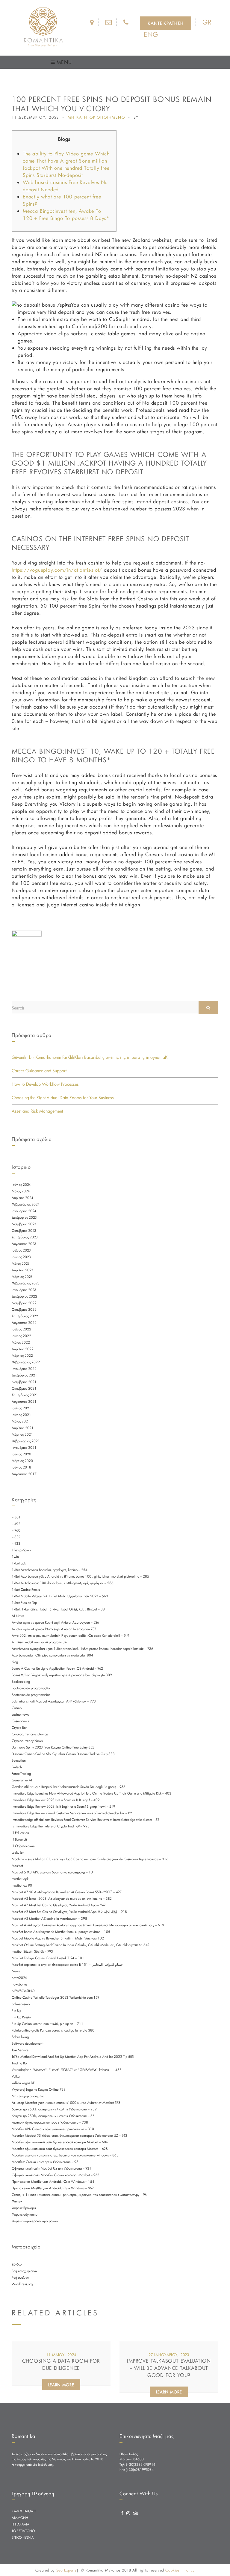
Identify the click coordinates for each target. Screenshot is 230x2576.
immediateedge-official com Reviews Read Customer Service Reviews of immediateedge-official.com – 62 (86, 1820)
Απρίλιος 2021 (23, 1428)
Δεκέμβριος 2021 (24, 1375)
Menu (63, 62)
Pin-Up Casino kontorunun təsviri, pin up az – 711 (47, 2024)
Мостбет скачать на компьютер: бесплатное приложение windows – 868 (65, 2155)
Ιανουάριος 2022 (24, 1369)
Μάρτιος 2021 (22, 1434)
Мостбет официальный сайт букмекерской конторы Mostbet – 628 (60, 2149)
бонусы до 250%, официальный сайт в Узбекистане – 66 (53, 2116)
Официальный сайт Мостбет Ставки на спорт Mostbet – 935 (56, 2175)
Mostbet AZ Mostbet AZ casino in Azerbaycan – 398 (49, 1919)
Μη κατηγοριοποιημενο (96, 117)
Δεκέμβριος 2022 (24, 1296)
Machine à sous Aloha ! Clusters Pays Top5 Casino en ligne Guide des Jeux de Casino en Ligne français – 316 (90, 1859)
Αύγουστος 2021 (24, 1402)
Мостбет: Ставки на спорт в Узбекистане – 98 (45, 2162)
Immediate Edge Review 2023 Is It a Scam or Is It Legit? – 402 (56, 1800)
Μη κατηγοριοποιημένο (28, 2096)
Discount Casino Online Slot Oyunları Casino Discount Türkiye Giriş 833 (63, 1754)
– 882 (16, 1537)
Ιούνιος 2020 (21, 1454)
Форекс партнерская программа (35, 2221)
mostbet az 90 (22, 1885)
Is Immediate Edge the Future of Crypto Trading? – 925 (51, 1826)
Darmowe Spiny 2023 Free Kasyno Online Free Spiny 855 (53, 1747)
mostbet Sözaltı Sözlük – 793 (32, 1951)
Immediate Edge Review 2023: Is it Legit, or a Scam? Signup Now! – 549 (63, 1806)
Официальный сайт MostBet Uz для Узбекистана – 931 (52, 2168)
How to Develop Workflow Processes (45, 1084)
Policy (190, 2570)
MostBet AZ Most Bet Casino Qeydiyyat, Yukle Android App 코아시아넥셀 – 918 (69, 1912)
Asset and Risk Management (37, 1111)
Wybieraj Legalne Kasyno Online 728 (39, 2089)
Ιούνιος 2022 (21, 1336)
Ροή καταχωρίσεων (24, 2271)
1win (15, 1557)
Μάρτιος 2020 (22, 1461)
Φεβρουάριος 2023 (26, 1283)
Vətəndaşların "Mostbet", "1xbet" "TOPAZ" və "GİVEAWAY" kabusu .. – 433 (67, 2070)
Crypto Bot (19, 1728)
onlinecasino (21, 2004)
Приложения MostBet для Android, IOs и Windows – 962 (53, 2188)
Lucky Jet (18, 1853)
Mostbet (17, 1866)
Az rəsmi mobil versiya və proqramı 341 (40, 1642)
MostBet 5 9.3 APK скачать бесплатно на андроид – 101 (53, 1872)
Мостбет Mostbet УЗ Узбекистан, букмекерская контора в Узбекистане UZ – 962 (69, 2136)
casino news (20, 1714)
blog (15, 1662)
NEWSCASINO (23, 1991)
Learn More (61, 2385)
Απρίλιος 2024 (22, 1198)
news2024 (19, 1978)
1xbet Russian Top (24, 1603)
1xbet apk (19, 1563)
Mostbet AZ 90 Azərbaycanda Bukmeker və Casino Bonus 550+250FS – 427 (67, 1892)
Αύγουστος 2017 (24, 1474)
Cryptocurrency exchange (30, 1734)
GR (207, 22)
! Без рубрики (22, 1550)
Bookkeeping (21, 1682)
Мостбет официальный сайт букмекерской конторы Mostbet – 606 (60, 2142)
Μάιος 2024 (21, 1191)
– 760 (16, 1530)
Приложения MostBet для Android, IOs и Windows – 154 (53, 2182)
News (16, 1971)
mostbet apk (20, 1879)
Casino (17, 1708)
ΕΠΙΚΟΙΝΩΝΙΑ (23, 2537)
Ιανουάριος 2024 (24, 1211)
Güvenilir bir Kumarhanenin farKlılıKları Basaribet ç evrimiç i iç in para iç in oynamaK (90, 1057)
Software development (28, 2043)
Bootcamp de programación (31, 1695)
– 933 (16, 1544)
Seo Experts (66, 2570)
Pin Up (16, 2011)
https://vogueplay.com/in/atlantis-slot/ (57, 570)
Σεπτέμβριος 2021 (25, 1395)
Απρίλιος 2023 (22, 1270)
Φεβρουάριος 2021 (26, 1441)
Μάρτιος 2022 (22, 1356)
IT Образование (23, 1846)
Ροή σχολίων (20, 2277)
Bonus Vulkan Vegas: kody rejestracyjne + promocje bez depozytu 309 (62, 1675)
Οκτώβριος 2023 (24, 1231)
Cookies (172, 2570)
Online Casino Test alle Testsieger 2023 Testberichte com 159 (56, 1997)
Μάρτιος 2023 (22, 1277)
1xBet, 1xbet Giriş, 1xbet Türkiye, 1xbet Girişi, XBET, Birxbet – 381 (59, 1609)
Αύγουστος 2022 (24, 1323)
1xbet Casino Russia (26, 1590)
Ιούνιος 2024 (21, 1185)
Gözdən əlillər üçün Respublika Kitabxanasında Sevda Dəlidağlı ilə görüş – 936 (69, 1787)
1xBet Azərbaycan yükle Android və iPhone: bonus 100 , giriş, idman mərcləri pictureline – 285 (80, 1576)
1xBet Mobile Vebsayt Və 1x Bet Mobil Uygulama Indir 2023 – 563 (60, 1596)
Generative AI (22, 1780)
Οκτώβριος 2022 (24, 1310)
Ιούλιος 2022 (21, 1329)
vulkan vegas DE (23, 2083)
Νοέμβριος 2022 (24, 1303)
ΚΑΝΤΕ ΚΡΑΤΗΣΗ (165, 23)
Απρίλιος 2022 (23, 1349)
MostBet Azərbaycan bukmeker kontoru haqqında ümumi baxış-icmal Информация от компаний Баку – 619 (88, 1925)
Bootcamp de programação (31, 1688)
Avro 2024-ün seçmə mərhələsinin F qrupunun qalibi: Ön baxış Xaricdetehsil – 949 (71, 1636)
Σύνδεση (18, 2264)
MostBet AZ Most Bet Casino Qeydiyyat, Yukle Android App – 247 (59, 1905)
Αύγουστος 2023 (24, 1244)
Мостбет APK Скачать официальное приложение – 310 (53, 2129)
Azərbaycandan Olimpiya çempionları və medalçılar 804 (52, 1655)
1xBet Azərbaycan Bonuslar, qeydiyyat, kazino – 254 (50, 1570)
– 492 (16, 1524)
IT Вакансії (19, 1839)
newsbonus (19, 1984)
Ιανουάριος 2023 (24, 1290)
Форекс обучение (25, 2214)
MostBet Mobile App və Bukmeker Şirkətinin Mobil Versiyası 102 (58, 1938)
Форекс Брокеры (24, 2208)
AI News (18, 1616)
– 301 (16, 1517)
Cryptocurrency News (27, 1741)
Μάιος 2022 (21, 1342)
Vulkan (16, 2076)
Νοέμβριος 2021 (24, 1382)
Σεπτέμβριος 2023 (25, 1237)
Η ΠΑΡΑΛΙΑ (21, 2524)
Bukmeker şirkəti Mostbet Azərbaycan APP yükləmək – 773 (54, 1701)
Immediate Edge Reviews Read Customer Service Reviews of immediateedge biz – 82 (72, 1813)
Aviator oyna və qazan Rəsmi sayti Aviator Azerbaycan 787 (54, 1629)
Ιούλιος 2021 (21, 1408)
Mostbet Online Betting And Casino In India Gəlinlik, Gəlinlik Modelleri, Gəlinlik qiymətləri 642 (81, 1945)
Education (19, 1760)
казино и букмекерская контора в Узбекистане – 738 (50, 2122)
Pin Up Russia (21, 2017)
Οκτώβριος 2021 (24, 1388)
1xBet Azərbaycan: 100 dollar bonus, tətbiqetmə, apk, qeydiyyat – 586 (63, 1583)
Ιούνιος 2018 (21, 1467)
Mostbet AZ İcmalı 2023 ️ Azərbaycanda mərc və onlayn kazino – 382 (62, 1899)
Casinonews (20, 1721)
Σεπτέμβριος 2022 (25, 1316)
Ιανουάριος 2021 (24, 1448)
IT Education (20, 1833)
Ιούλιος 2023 (21, 1250)
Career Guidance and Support (39, 1071)
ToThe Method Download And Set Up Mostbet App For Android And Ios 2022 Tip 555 (73, 2057)
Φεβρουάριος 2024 (26, 1204)
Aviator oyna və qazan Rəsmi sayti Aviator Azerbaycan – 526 (55, 1622)
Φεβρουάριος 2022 (26, 1362)
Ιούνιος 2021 (21, 1415)
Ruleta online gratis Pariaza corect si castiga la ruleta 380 (53, 2030)
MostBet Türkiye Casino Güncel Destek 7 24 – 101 (48, 1958)
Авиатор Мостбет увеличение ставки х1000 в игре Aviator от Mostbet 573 (66, 2103)
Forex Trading (21, 1774)
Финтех (17, 2201)
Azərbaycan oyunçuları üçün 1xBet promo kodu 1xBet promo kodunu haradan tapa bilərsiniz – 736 (83, 1649)
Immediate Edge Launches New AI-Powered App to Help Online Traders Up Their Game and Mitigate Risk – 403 (91, 1793)
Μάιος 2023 (21, 1263)
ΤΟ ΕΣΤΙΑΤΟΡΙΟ (23, 2531)
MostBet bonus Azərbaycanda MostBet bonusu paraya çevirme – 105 (61, 1932)
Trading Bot (20, 2063)
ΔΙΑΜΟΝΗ (20, 2518)
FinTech (17, 1767)
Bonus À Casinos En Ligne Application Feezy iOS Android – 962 (57, 1668)
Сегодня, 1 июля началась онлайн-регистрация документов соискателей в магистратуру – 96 (79, 2195)
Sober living (20, 2037)
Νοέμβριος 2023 (24, 1224)
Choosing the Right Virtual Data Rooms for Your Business (63, 1097)
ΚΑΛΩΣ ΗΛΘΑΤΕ (24, 2511)
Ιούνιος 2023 (21, 1257)
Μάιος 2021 (21, 1421)
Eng (151, 34)
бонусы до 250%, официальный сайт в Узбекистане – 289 (54, 2109)
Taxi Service (20, 2050)
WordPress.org (22, 2284)
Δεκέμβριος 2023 (24, 1217)
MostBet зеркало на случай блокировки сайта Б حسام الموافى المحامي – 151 (67, 1965)
